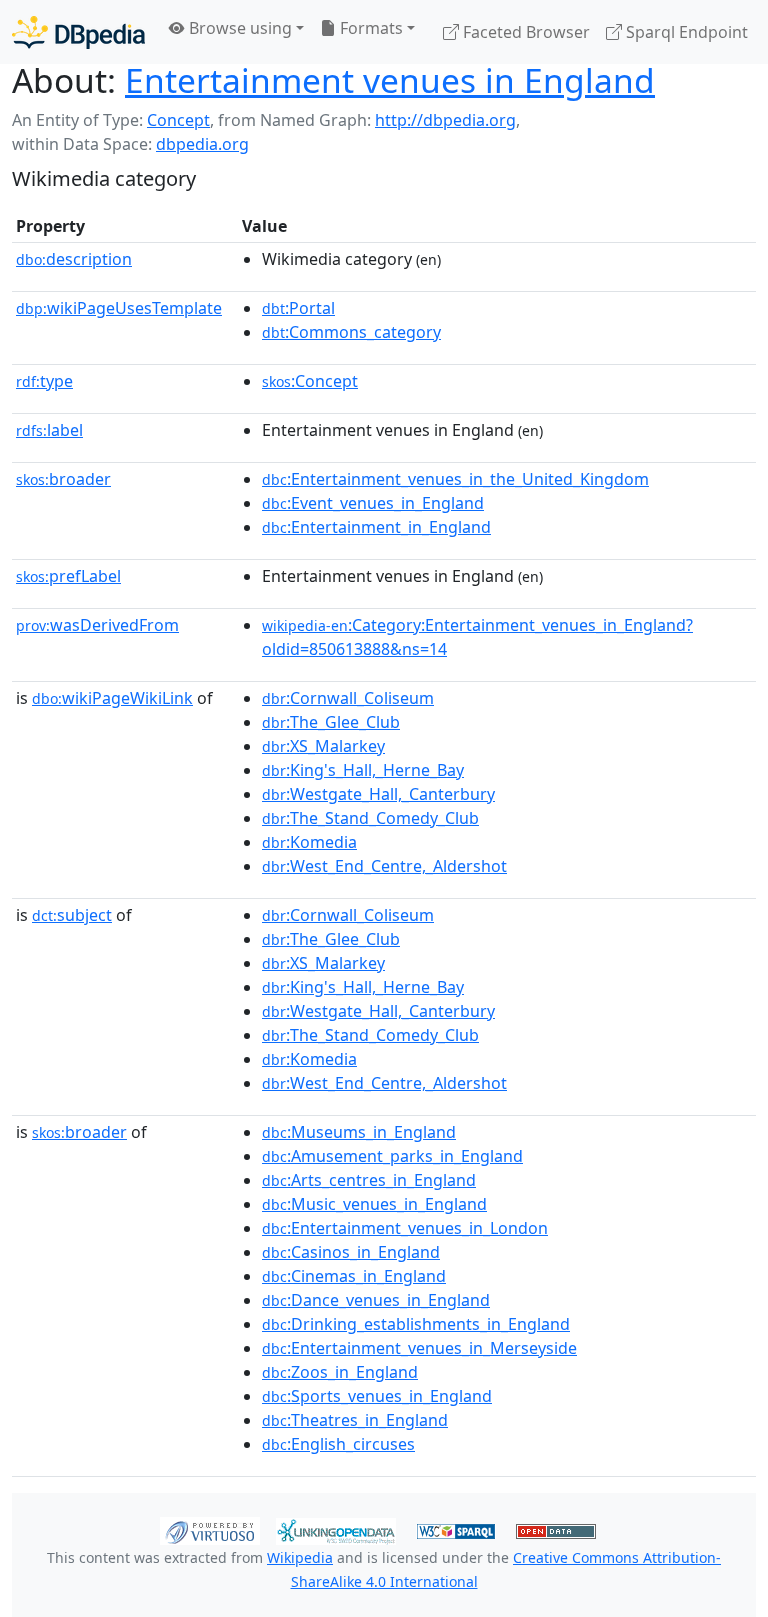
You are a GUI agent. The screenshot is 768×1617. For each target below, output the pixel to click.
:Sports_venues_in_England (377, 1396)
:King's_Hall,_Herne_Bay (363, 770)
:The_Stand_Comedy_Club (370, 818)
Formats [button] (369, 28)
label (49, 430)
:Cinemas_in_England (354, 1276)
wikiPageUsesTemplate (119, 308)
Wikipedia (300, 1557)
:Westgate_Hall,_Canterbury (378, 794)
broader (63, 479)
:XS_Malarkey (323, 746)
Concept (178, 120)
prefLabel (68, 576)
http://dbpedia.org (445, 120)
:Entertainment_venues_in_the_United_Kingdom (455, 479)
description (74, 259)
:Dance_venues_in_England (376, 1300)
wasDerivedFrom (97, 625)
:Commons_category (351, 332)
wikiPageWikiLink (112, 698)
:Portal (298, 308)
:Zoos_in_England (340, 1372)
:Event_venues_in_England (373, 503)
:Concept (310, 381)
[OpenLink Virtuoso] (210, 1530)
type (44, 381)
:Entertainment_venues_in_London (405, 1228)
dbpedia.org (202, 144)
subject (72, 915)
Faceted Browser (524, 32)
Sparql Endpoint (685, 32)
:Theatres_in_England (355, 1420)
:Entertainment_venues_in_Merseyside (419, 1348)
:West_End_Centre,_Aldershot (384, 866)
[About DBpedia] (78, 31)
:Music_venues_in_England (374, 1204)
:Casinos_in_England (351, 1252)
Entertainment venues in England (390, 80)
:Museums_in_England (359, 1132)
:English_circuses (338, 1444)
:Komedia (309, 842)
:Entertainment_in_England (376, 527)
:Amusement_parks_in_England (392, 1156)
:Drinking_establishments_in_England (416, 1324)
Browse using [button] (238, 28)
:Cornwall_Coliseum (348, 698)
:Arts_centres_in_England (369, 1180)
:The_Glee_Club (331, 722)
